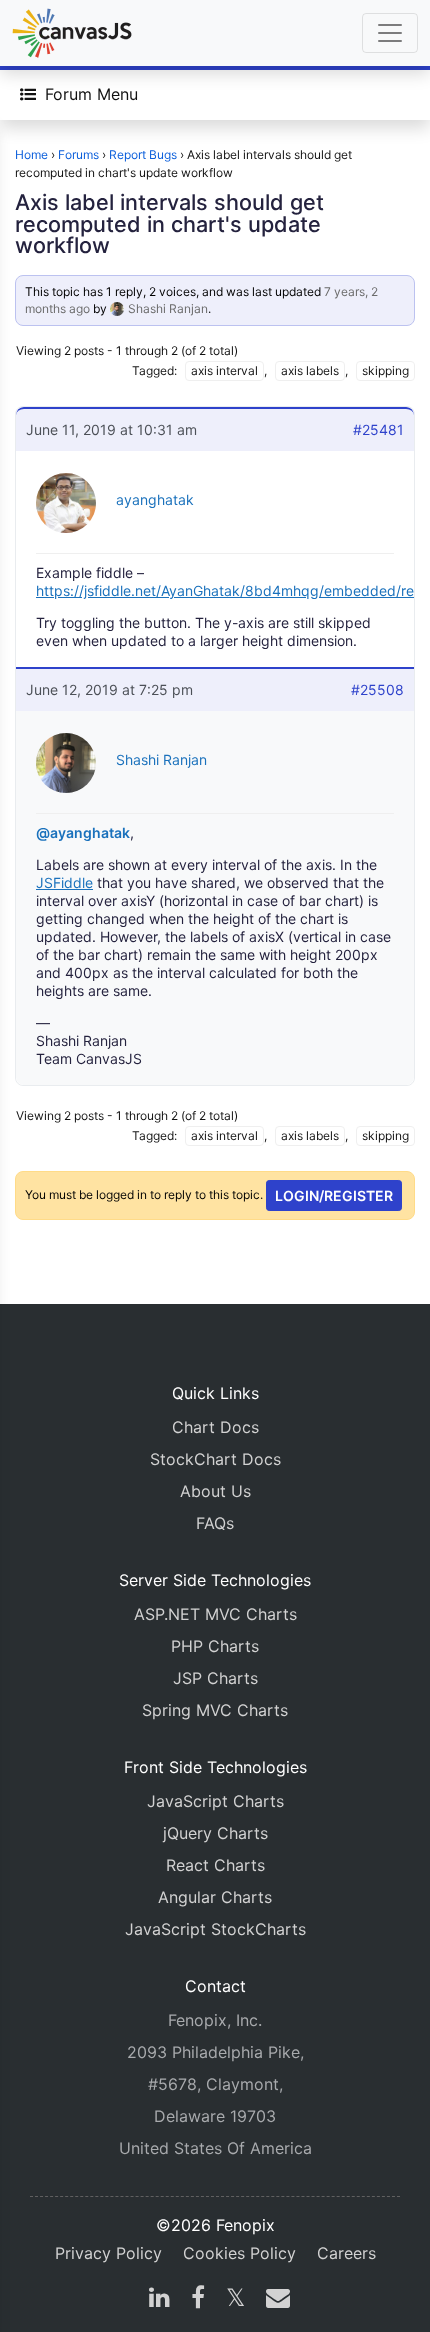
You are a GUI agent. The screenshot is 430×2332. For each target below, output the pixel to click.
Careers (346, 2253)
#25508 (377, 689)
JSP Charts (215, 1678)
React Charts (215, 1865)
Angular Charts (215, 1897)
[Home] (72, 33)
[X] (235, 2300)
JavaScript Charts (215, 1801)
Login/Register (334, 1195)
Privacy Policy (108, 2253)
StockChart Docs (215, 1459)
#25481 (378, 429)
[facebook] (198, 2300)
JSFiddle (64, 882)
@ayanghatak (83, 832)
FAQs (215, 1523)
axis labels (310, 370)
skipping (385, 370)
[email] (274, 2300)
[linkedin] (159, 2300)
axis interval (224, 370)
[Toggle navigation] (390, 33)
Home (31, 154)
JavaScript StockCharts (215, 1929)
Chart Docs (215, 1427)
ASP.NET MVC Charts (215, 1614)
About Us (215, 1491)
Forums (78, 154)
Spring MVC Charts (215, 1710)
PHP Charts (215, 1646)
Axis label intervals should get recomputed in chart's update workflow (169, 223)
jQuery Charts (215, 1833)
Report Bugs (143, 154)
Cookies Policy (239, 2253)
